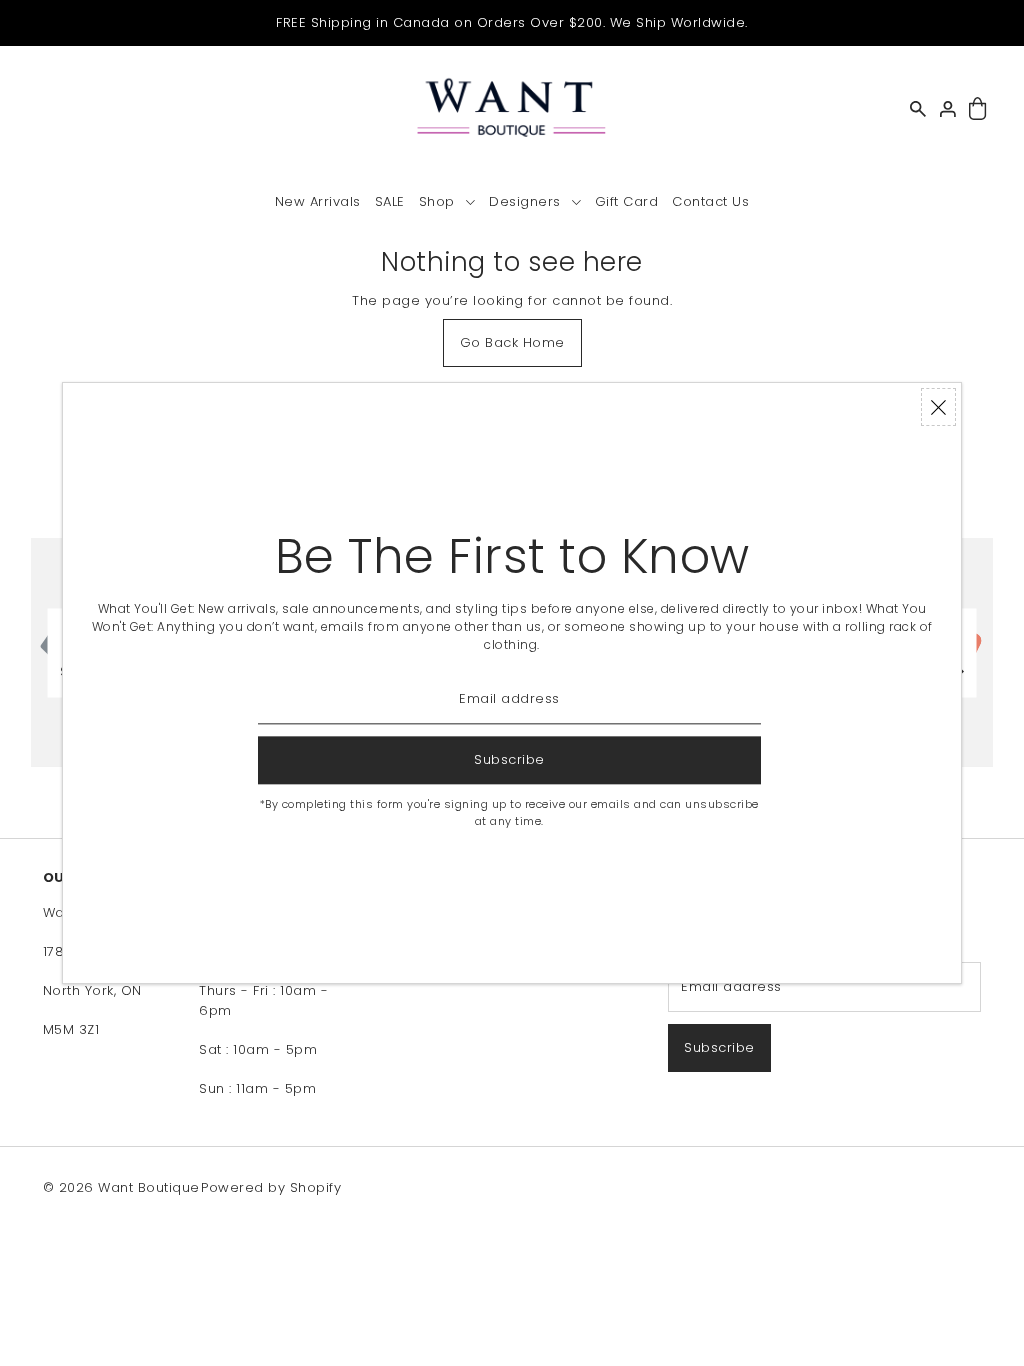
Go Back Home (512, 342)
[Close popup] (938, 407)
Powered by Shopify (271, 1187)
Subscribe (719, 1047)
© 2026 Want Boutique (121, 1187)
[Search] (919, 109)
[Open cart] (978, 109)
